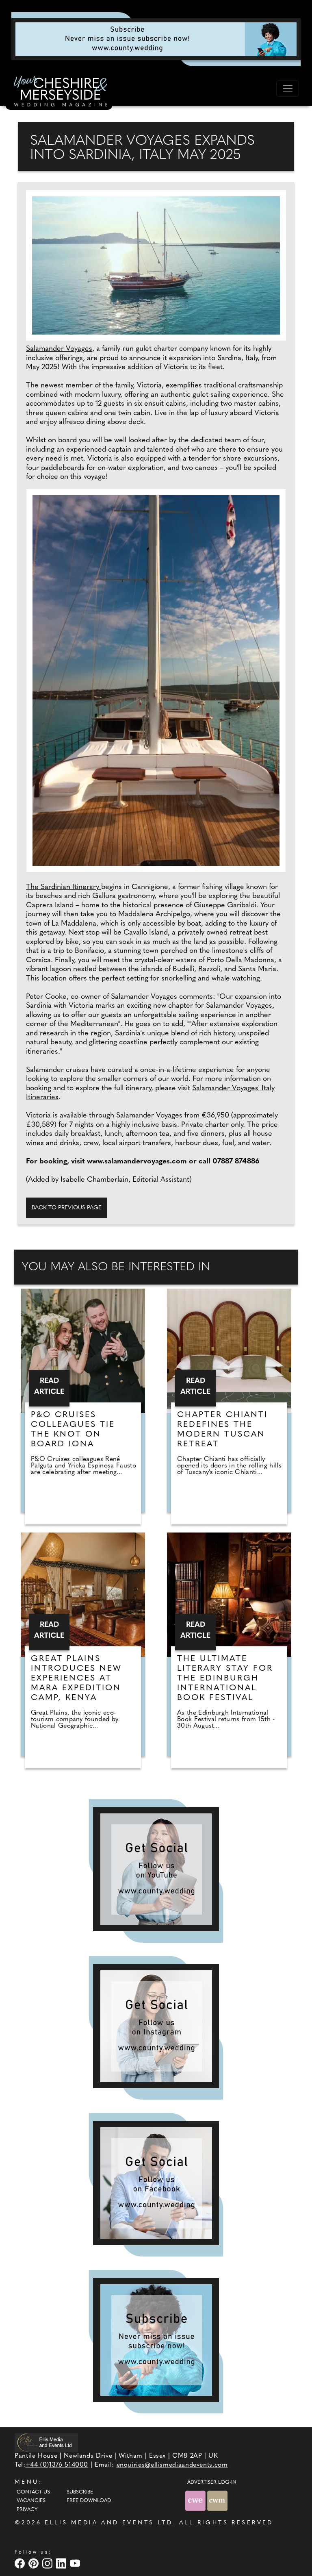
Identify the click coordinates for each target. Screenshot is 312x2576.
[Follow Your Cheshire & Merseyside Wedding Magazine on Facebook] (156, 2183)
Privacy (27, 2510)
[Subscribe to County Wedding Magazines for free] (156, 39)
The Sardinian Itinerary (64, 887)
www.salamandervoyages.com (137, 1162)
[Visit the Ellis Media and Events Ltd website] (46, 2442)
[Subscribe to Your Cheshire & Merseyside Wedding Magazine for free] (156, 2340)
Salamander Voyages (59, 349)
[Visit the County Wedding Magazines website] (217, 2501)
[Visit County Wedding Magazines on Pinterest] (35, 2563)
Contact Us (33, 2492)
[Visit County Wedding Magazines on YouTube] (76, 2563)
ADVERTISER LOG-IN (212, 2483)
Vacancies (31, 2501)
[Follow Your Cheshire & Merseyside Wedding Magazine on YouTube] (156, 1869)
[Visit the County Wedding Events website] (196, 2501)
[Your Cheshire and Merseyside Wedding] (59, 93)
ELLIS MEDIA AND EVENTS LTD (108, 2523)
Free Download (89, 2501)
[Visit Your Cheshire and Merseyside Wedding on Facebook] (21, 2563)
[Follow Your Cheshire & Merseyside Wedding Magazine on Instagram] (156, 2026)
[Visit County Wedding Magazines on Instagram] (48, 2563)
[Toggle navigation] (288, 89)
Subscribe (80, 2492)
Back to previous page (67, 1208)
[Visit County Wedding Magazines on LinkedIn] (62, 2563)
